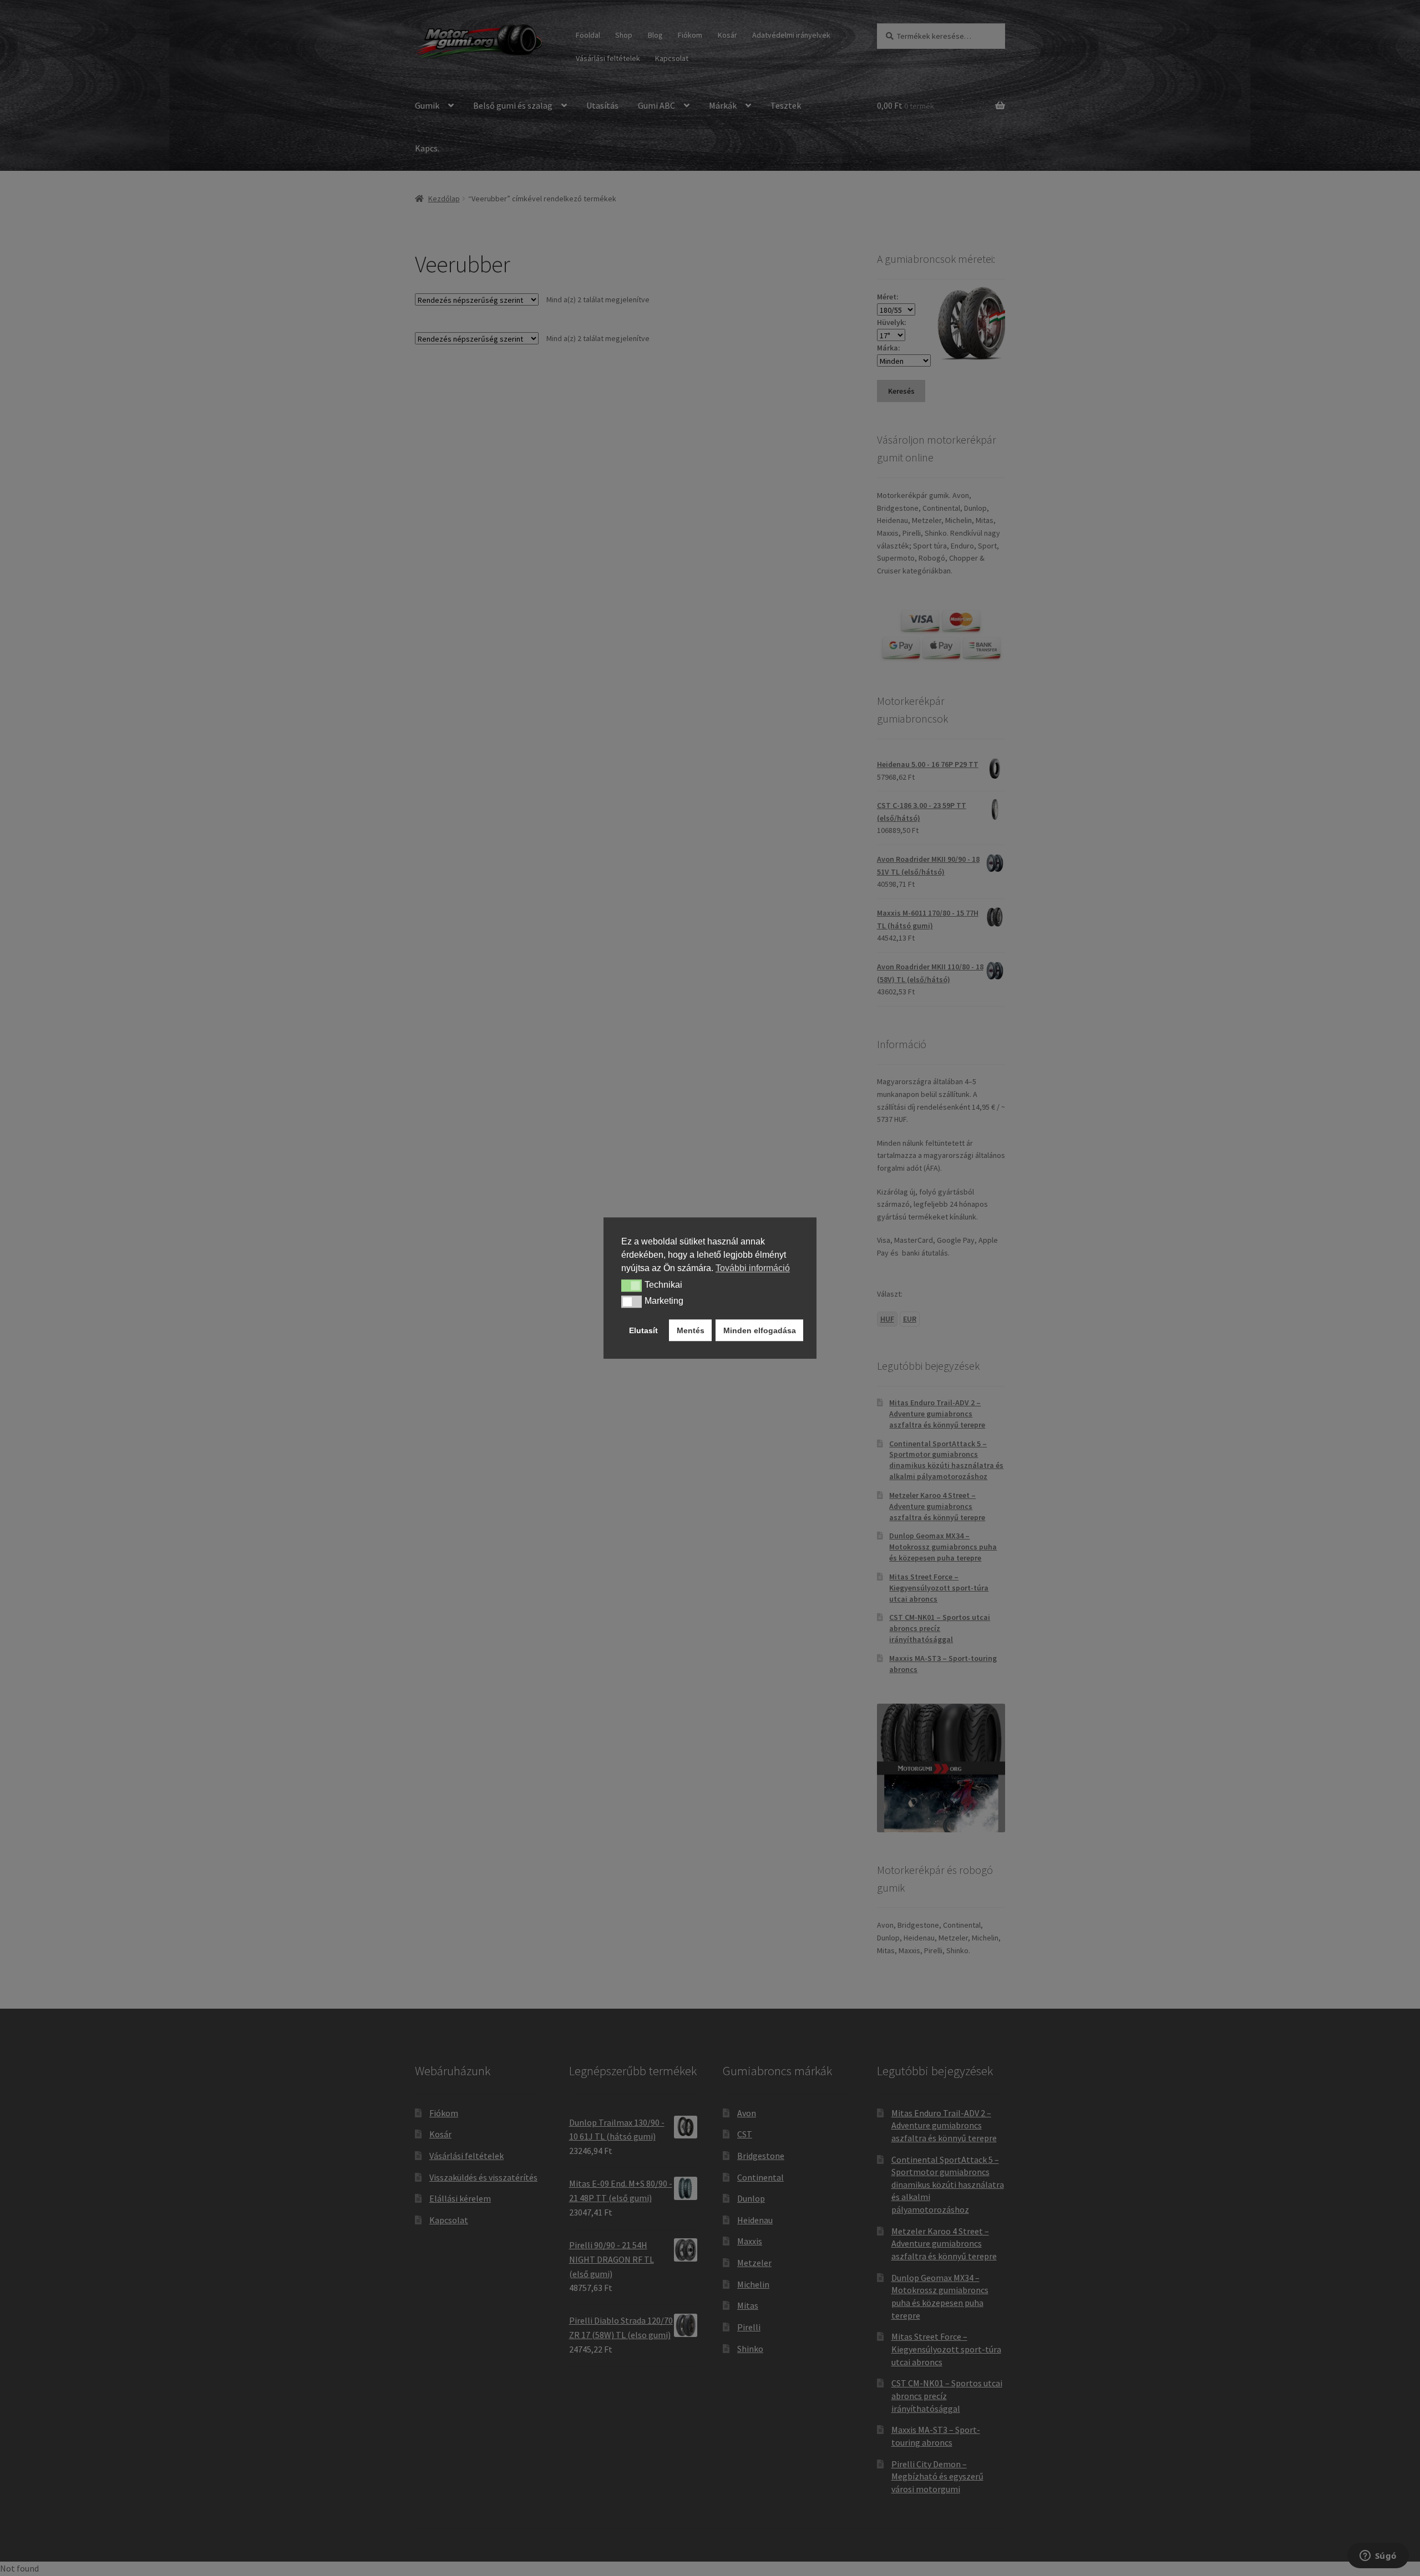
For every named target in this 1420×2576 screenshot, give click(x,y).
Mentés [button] (691, 1330)
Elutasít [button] (643, 1330)
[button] (632, 1286)
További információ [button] (753, 1268)
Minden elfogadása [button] (760, 1330)
